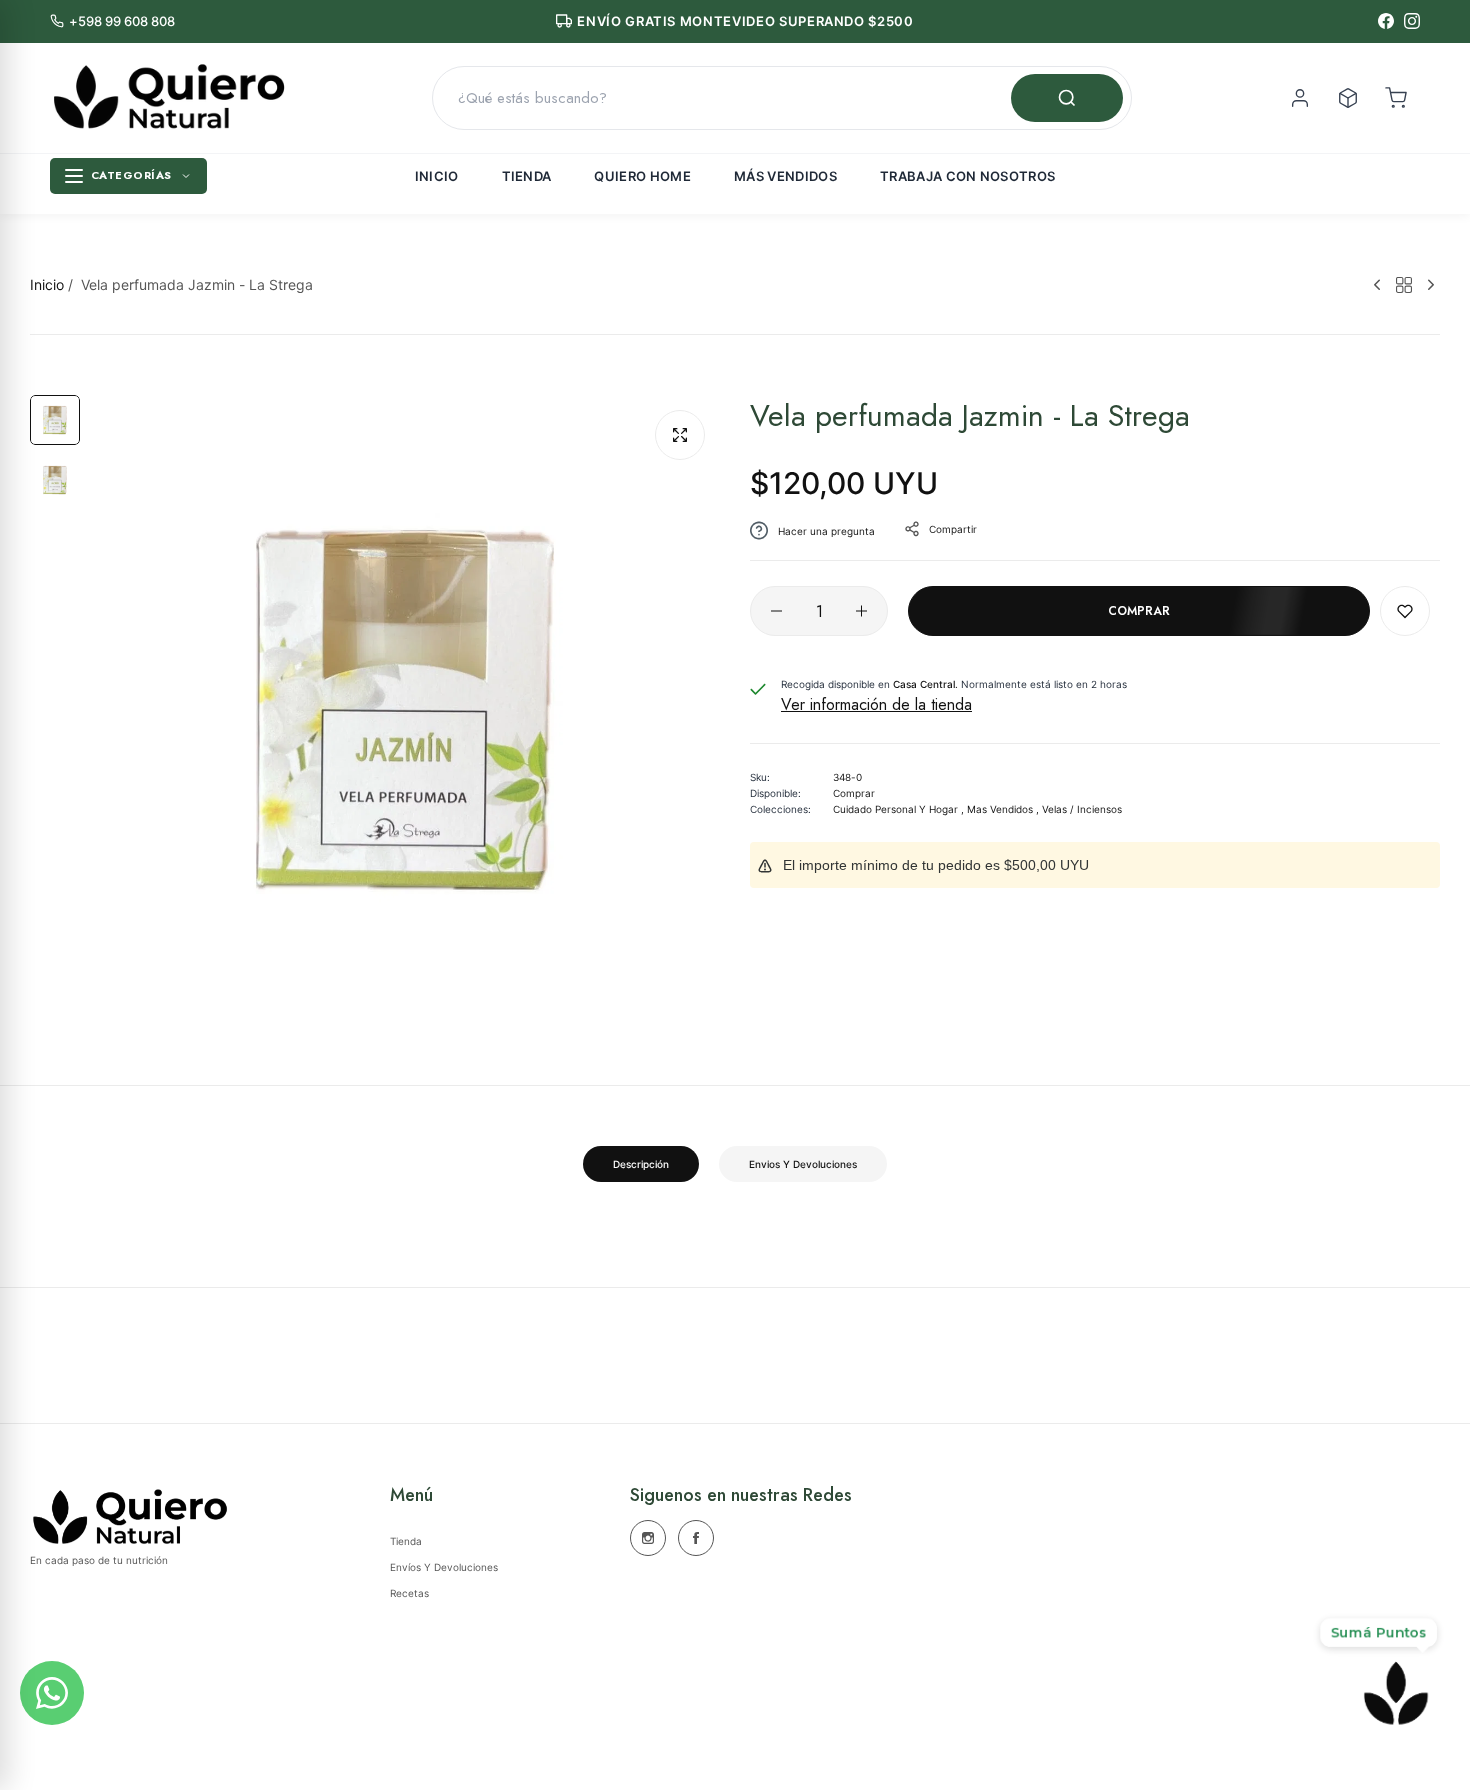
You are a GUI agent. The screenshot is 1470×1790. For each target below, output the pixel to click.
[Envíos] (1348, 98)
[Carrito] (1396, 98)
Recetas (409, 1593)
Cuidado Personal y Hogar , (898, 809)
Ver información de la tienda (876, 704)
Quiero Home (642, 176)
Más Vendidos (785, 176)
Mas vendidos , (1003, 809)
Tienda (527, 176)
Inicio (437, 176)
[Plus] (861, 611)
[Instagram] (1412, 21)
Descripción (641, 1164)
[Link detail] (648, 1538)
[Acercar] (680, 435)
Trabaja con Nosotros (968, 176)
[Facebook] (1386, 21)
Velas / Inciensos (1082, 809)
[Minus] (776, 611)
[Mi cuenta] (1300, 98)
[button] (1405, 611)
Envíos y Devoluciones (444, 1567)
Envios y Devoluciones (803, 1164)
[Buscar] (1067, 98)
